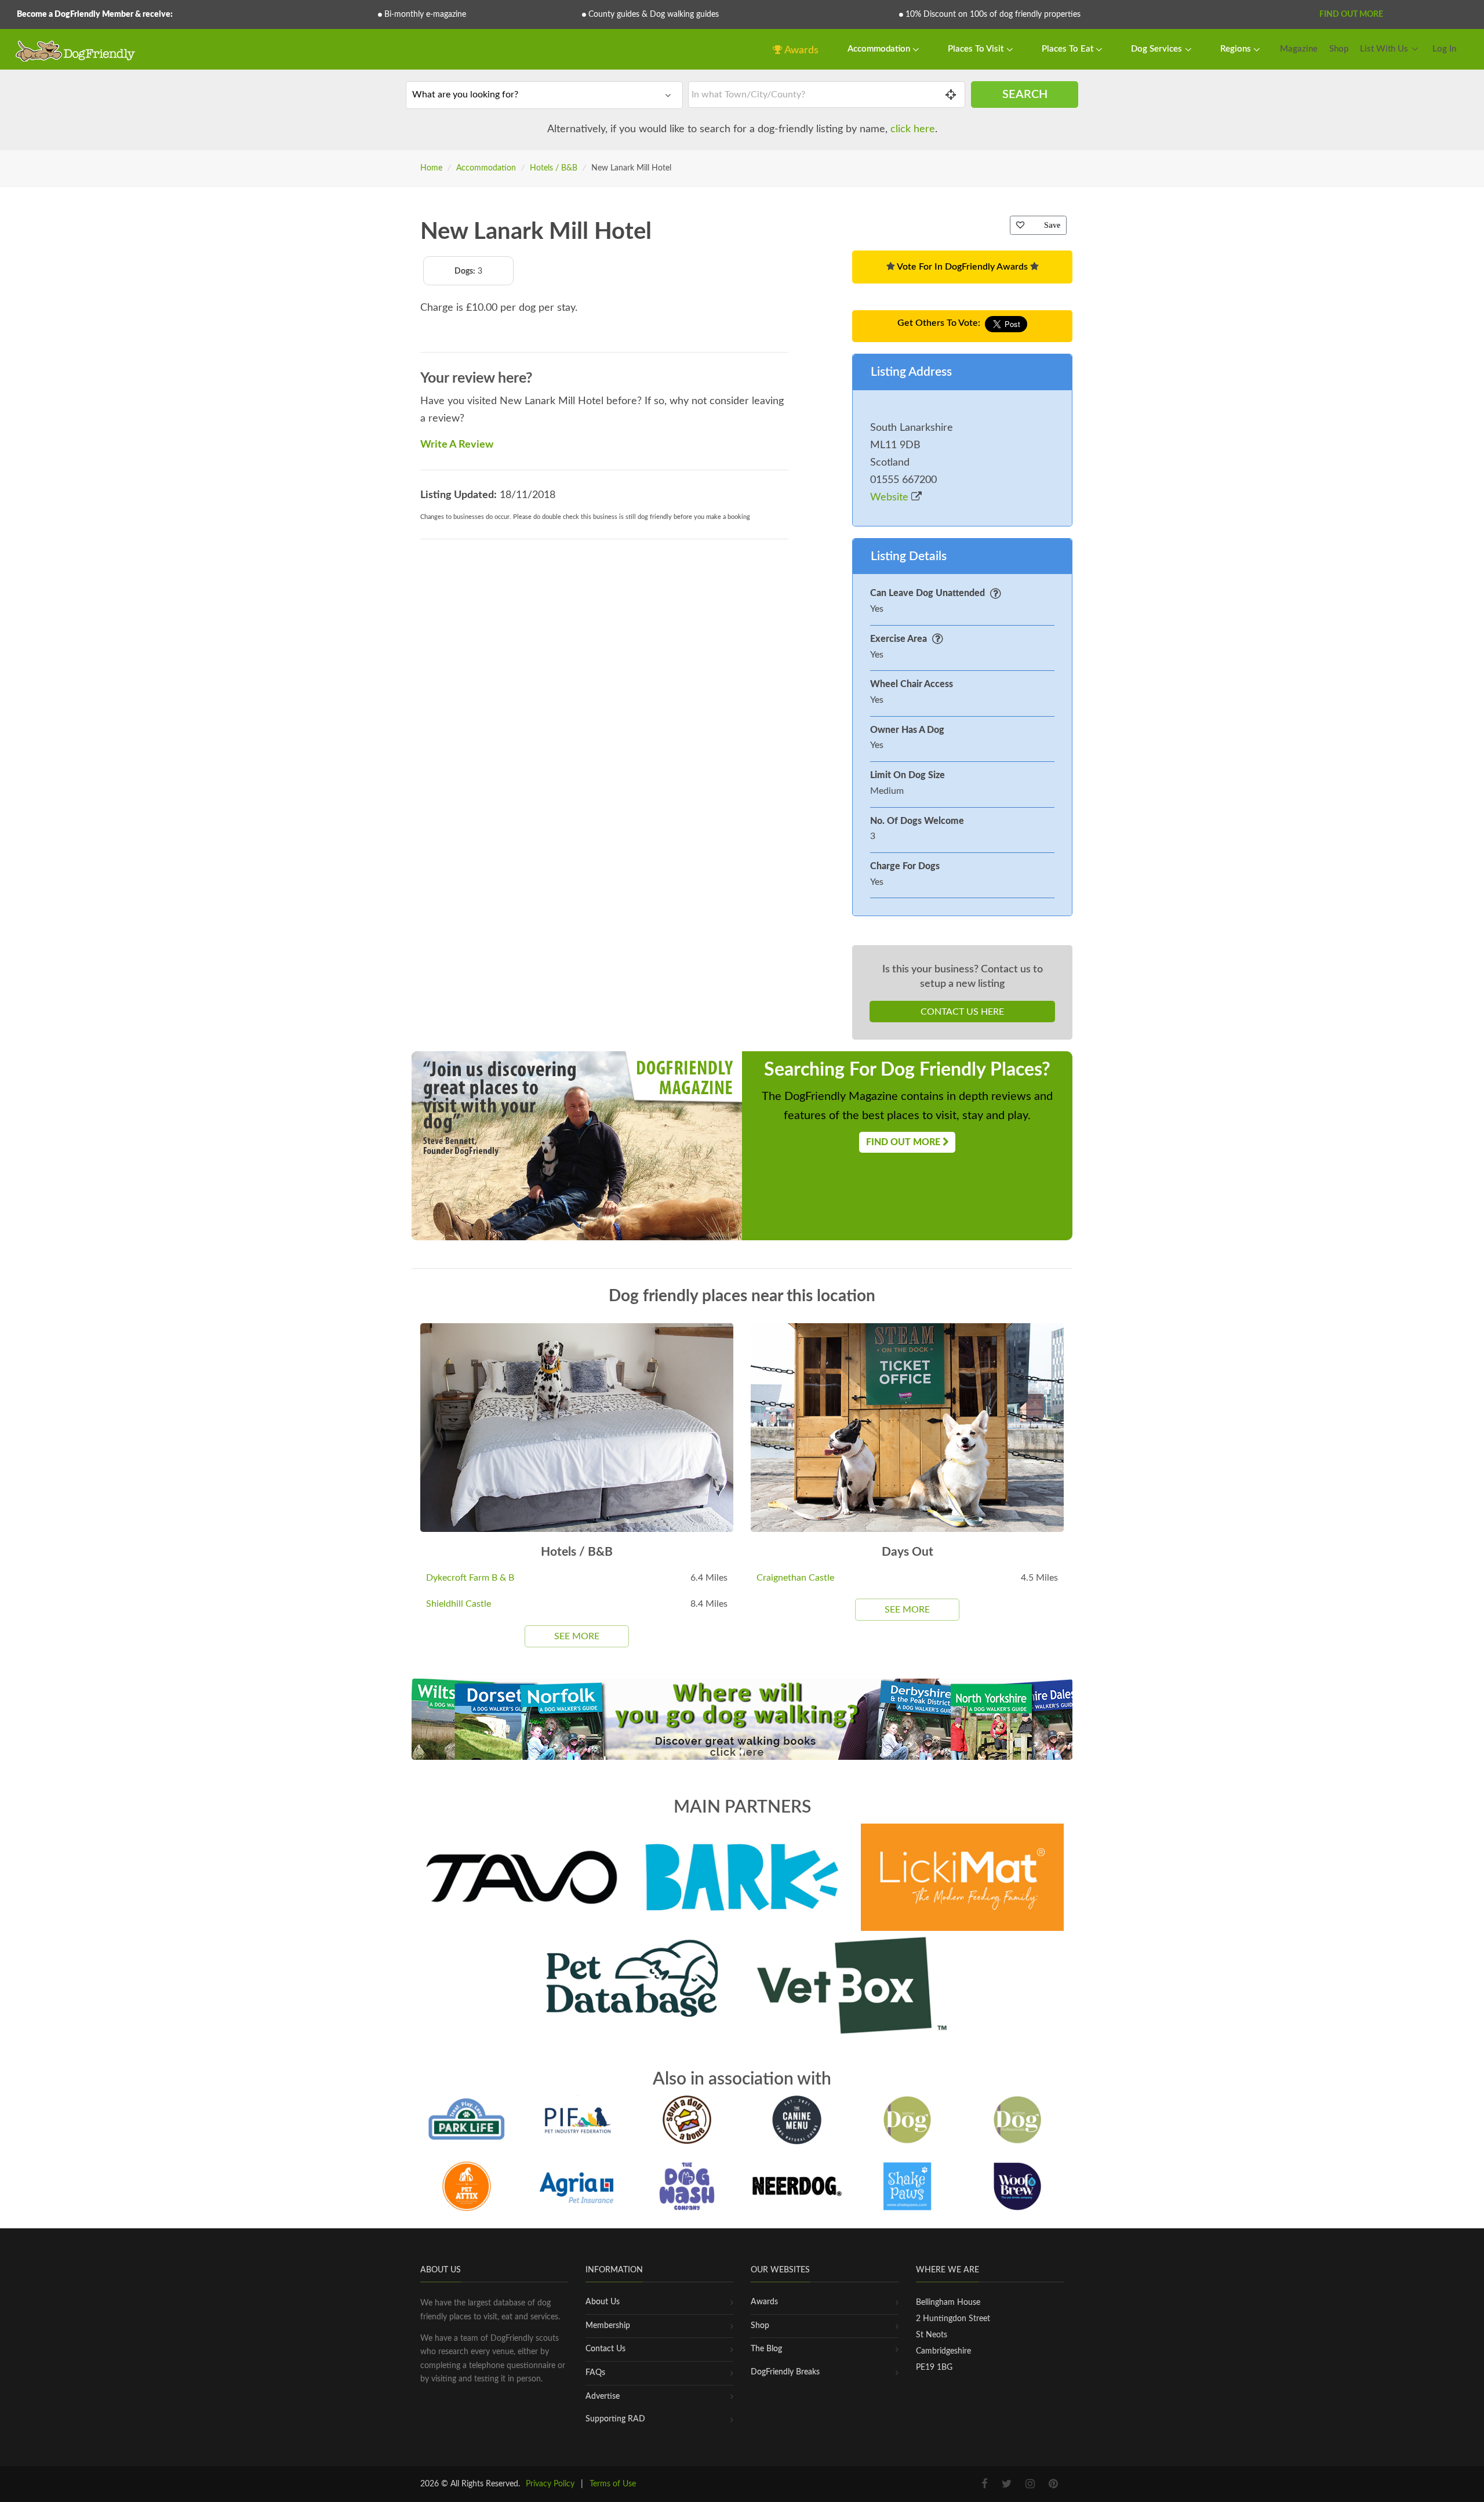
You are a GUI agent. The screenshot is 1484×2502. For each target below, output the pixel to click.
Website (891, 498)
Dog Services (1158, 49)
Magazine (1299, 49)
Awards (801, 50)
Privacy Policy (550, 2484)
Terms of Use (613, 2484)
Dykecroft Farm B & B (470, 1578)
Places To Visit (977, 49)
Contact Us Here (962, 1012)
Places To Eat (1069, 49)
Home (431, 168)
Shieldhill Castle (459, 1604)
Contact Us (605, 2349)
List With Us (1384, 49)
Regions (1237, 49)
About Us (603, 2302)
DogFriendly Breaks (785, 2372)
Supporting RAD (615, 2419)
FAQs (595, 2373)
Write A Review (457, 445)
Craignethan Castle (795, 1578)
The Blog (766, 2349)
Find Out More (1351, 14)
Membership (608, 2326)
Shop (1339, 49)
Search (1025, 95)
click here (913, 129)
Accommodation (880, 49)
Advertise (603, 2396)
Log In (1444, 49)
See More (577, 1636)
